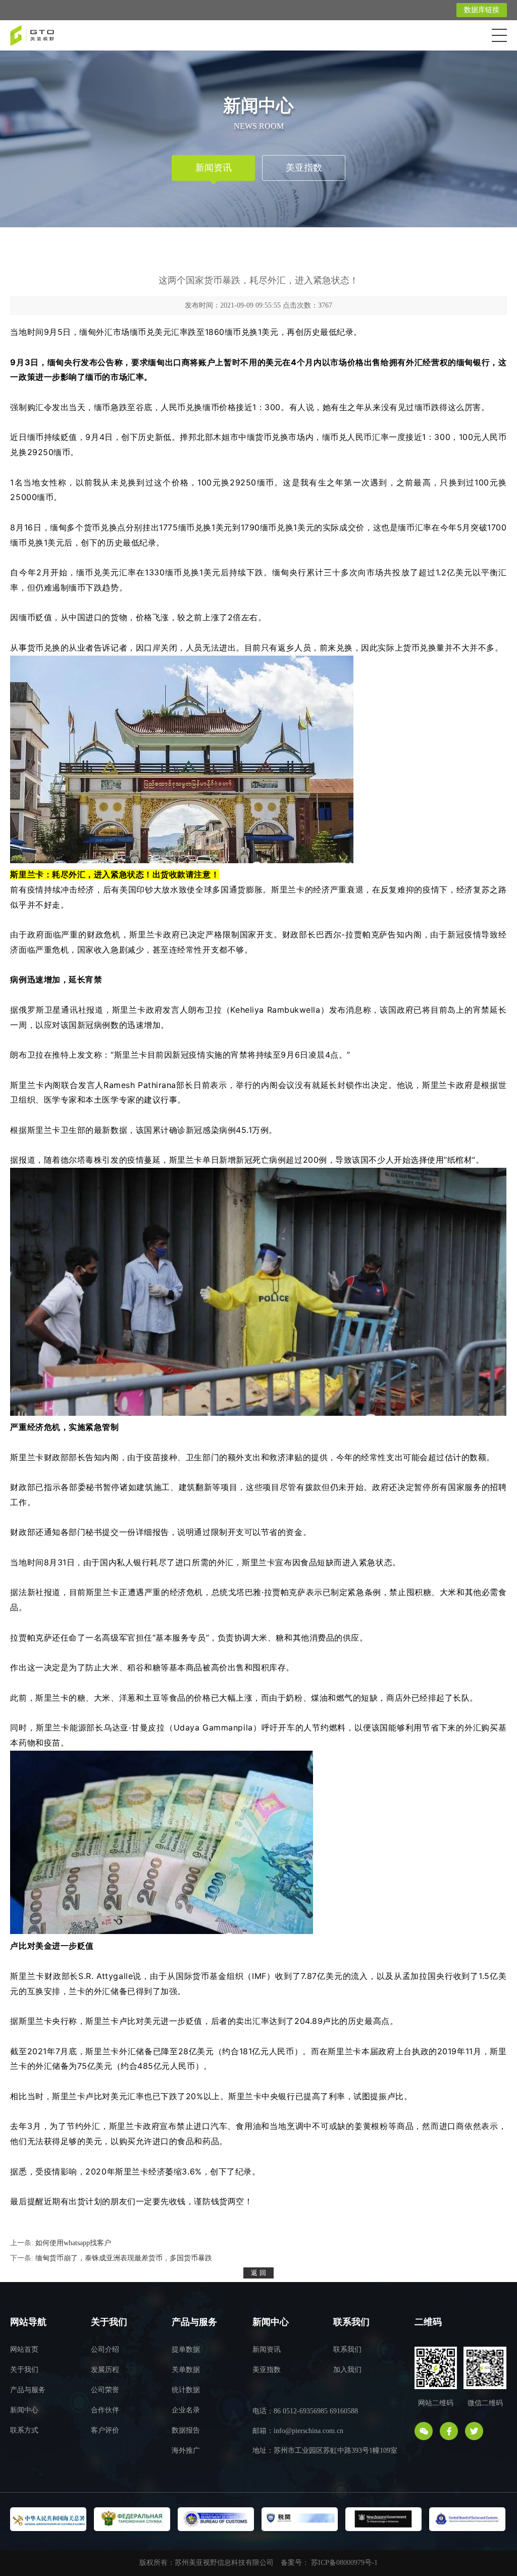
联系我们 (347, 2349)
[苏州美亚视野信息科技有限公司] (32, 33)
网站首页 (24, 2349)
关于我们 (24, 2370)
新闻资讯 (214, 168)
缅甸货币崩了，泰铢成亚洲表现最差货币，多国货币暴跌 (124, 2258)
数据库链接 (482, 10)
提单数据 (186, 2349)
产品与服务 (28, 2390)
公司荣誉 (105, 2390)
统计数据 (186, 2390)
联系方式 (24, 2430)
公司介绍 (105, 2349)
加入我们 (347, 2370)
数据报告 (186, 2430)
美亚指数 (304, 168)
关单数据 (186, 2370)
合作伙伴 (105, 2410)
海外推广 (186, 2450)
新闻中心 (24, 2410)
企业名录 (186, 2410)
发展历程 (105, 2370)
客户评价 (105, 2430)
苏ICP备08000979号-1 (344, 2563)
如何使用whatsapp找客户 (73, 2243)
